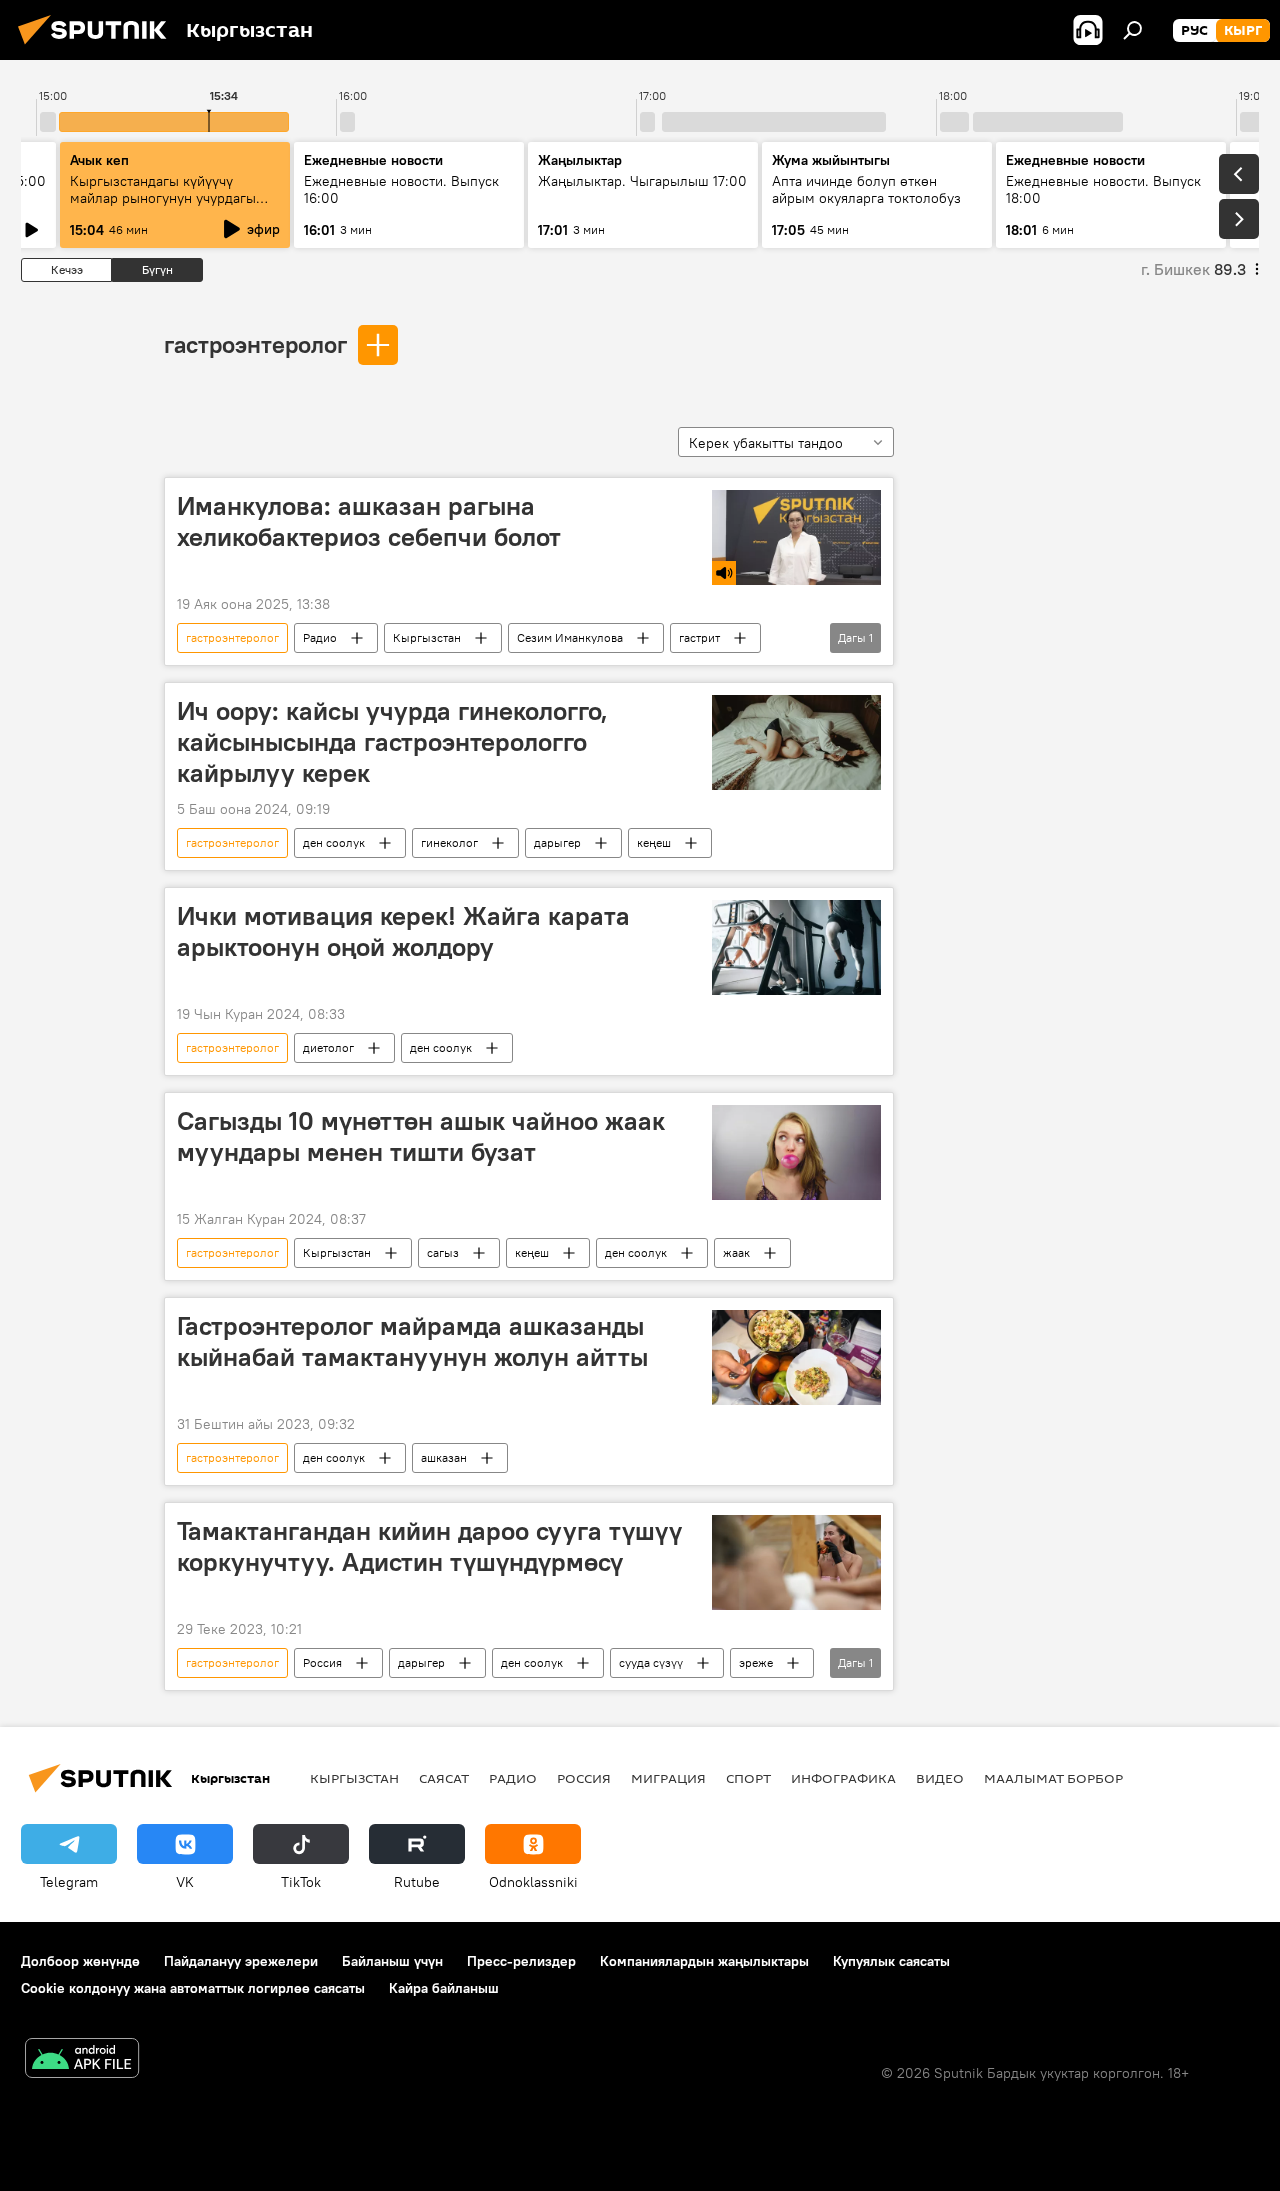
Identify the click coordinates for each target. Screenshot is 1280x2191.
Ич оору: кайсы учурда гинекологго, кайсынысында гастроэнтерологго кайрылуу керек (392, 742)
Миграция (668, 1778)
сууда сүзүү (651, 1662)
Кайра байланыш (444, 1988)
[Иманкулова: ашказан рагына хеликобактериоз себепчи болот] (796, 537)
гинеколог (449, 842)
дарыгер (557, 842)
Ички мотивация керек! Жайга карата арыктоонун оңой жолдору (403, 931)
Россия (322, 1662)
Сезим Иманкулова (570, 637)
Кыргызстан (427, 637)
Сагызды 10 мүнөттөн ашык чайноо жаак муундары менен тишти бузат (421, 1136)
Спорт (748, 1778)
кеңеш (654, 842)
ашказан (444, 1457)
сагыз (443, 1252)
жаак (736, 1252)
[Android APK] (82, 2060)
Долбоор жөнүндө (80, 1961)
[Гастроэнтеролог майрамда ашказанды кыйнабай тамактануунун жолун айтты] (796, 1357)
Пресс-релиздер (521, 1961)
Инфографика (843, 1778)
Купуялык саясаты (891, 1961)
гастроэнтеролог (255, 344)
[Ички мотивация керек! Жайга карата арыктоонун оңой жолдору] (796, 947)
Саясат (444, 1778)
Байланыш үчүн (392, 1961)
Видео (940, 1778)
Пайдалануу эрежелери (241, 1961)
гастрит (699, 637)
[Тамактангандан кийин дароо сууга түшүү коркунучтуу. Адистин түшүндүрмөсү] (796, 1562)
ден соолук (334, 842)
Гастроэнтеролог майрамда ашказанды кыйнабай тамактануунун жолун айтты (412, 1341)
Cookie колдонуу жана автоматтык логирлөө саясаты (193, 1988)
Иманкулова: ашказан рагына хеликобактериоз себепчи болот (369, 521)
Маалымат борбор (1053, 1778)
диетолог (328, 1047)
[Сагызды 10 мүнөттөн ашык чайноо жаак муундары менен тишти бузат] (796, 1152)
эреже (756, 1662)
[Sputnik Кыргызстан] (98, 47)
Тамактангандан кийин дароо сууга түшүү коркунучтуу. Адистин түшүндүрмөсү (429, 1546)
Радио (320, 637)
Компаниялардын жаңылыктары (704, 1961)
